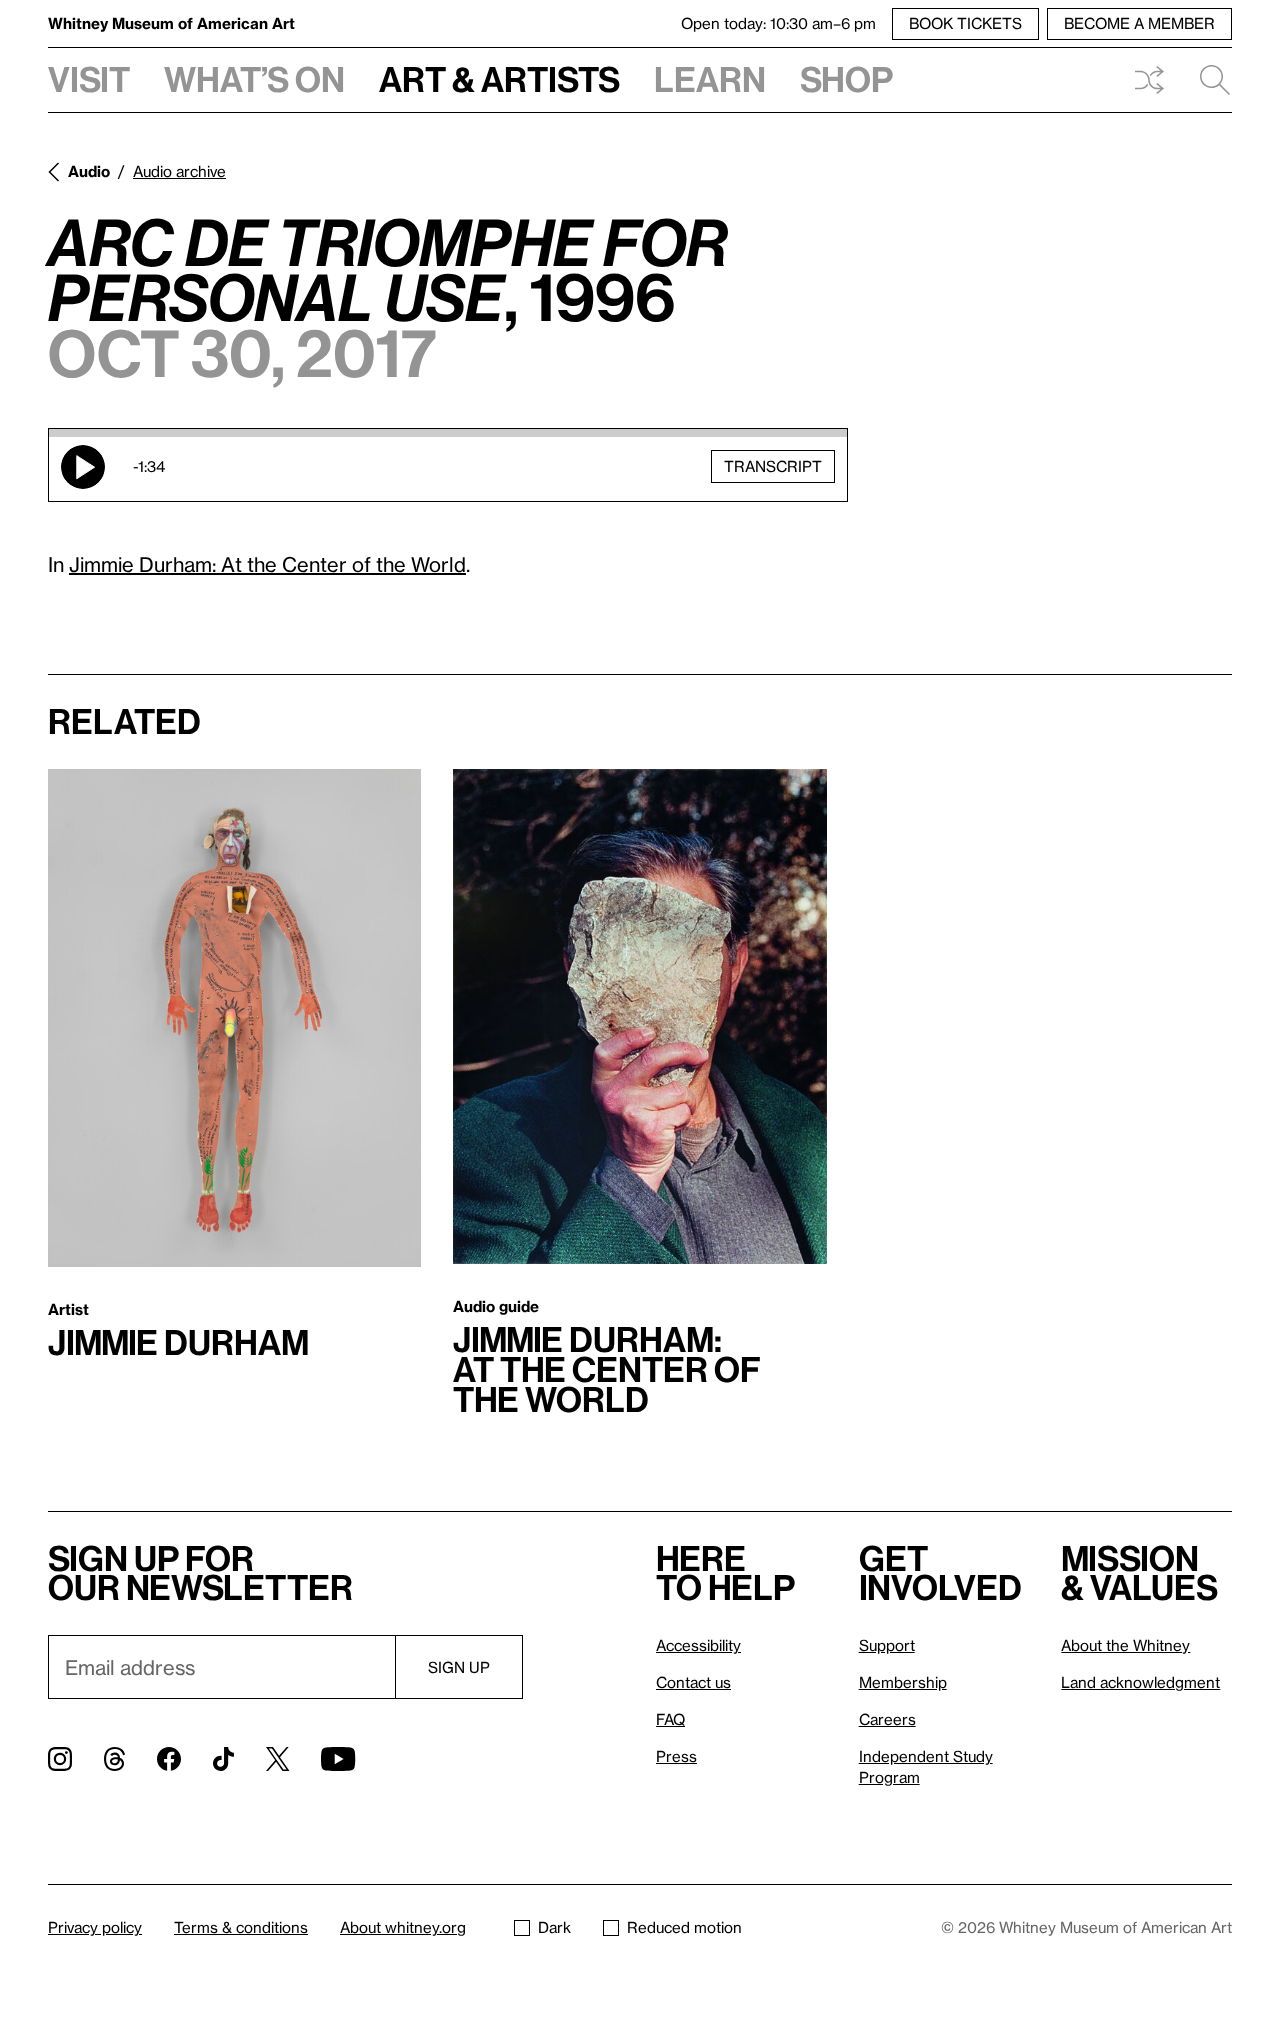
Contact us (693, 1682)
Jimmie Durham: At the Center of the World (267, 564)
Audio (89, 171)
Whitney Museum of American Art (171, 23)
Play (83, 467)
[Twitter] (277, 1759)
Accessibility (698, 1645)
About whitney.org (403, 1927)
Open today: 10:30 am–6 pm (778, 23)
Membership (903, 1682)
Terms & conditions (241, 1927)
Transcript (773, 466)
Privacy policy (95, 1927)
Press (676, 1756)
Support (887, 1645)
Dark (554, 1927)
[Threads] (114, 1759)
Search (1207, 80)
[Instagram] (60, 1759)
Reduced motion (684, 1927)
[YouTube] (338, 1759)
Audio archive (179, 171)
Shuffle (1149, 80)
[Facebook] (169, 1759)
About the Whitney (1125, 1645)
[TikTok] (223, 1759)
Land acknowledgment (1140, 1682)
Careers (887, 1719)
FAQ (670, 1719)
